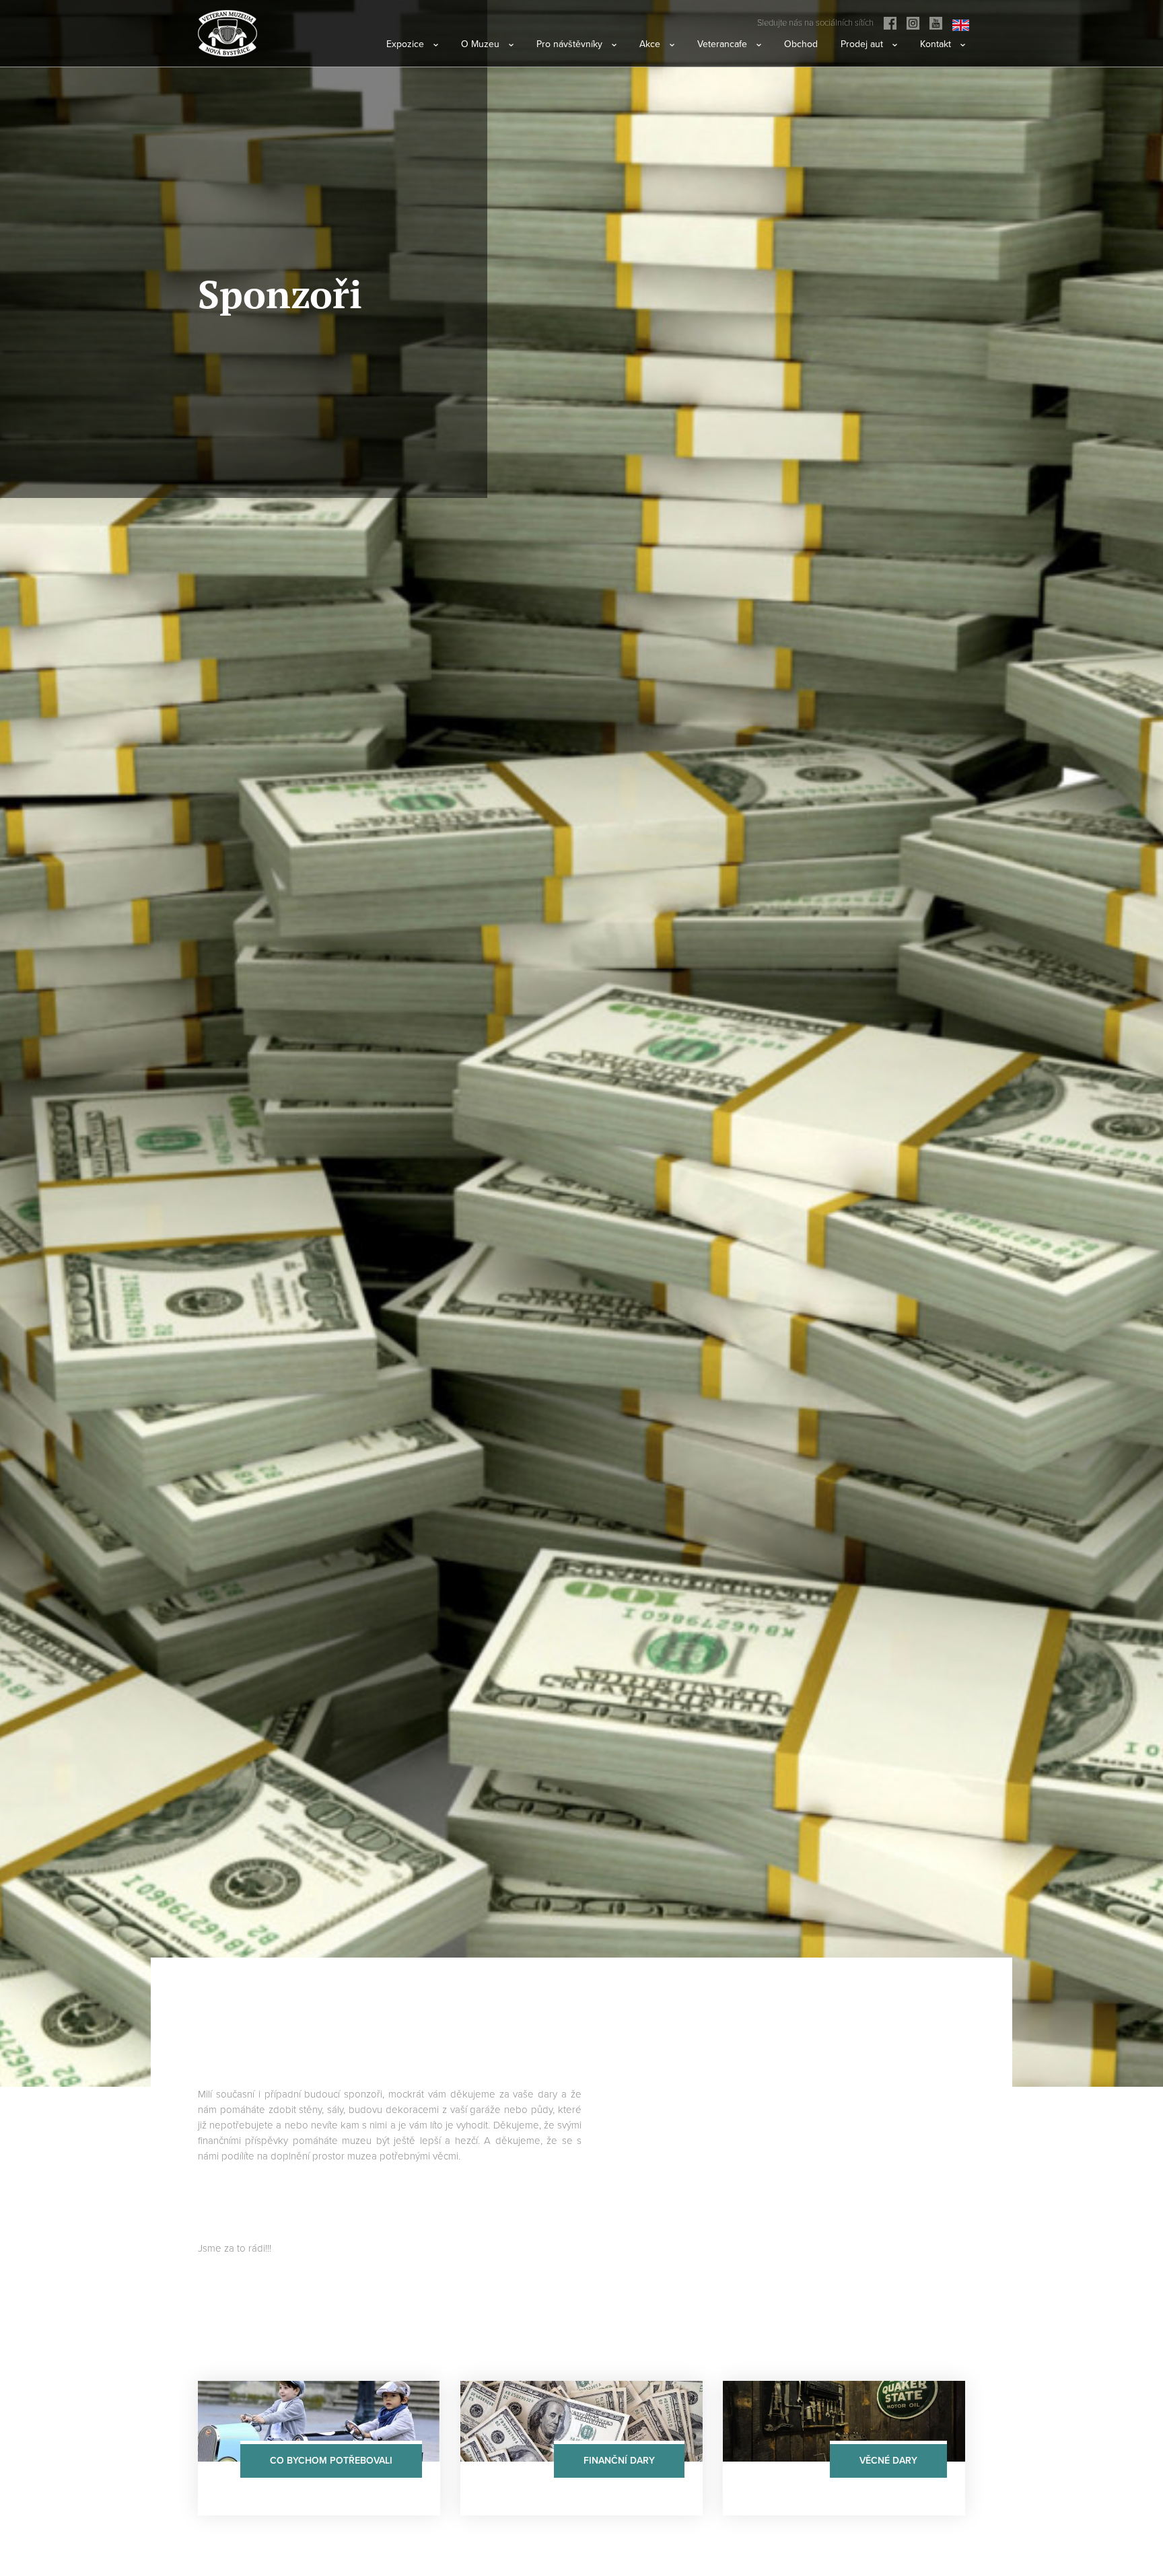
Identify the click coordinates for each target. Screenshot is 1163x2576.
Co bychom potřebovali (331, 2461)
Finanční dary (619, 2461)
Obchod (801, 44)
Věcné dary (888, 2461)
